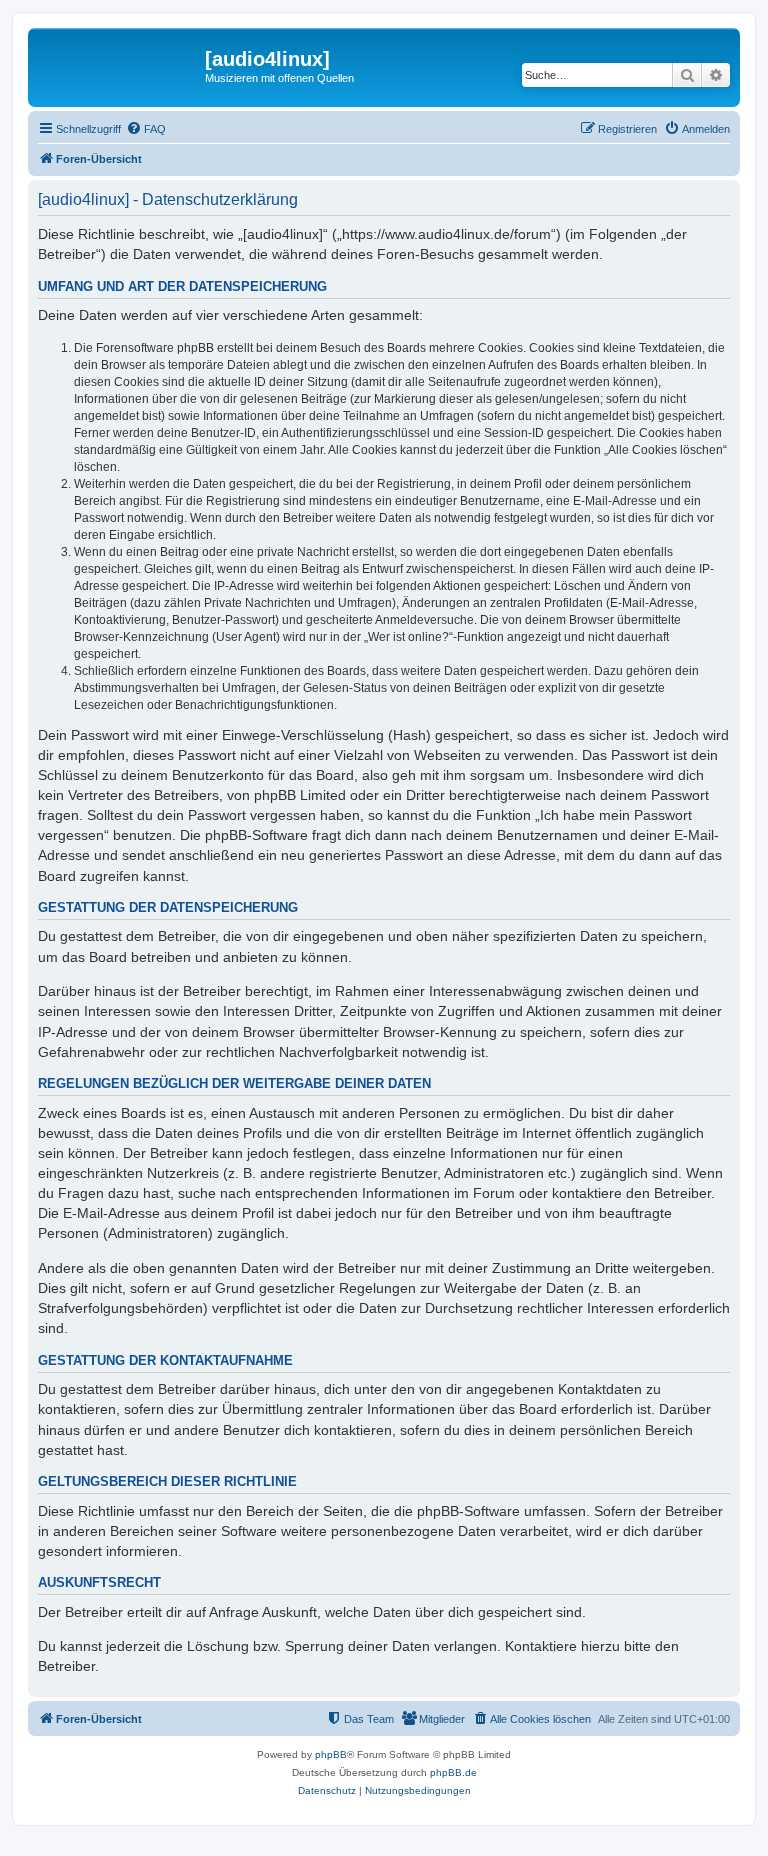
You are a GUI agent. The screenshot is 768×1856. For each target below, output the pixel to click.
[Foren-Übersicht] (119, 65)
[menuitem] (146, 129)
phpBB (331, 1754)
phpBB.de (453, 1772)
